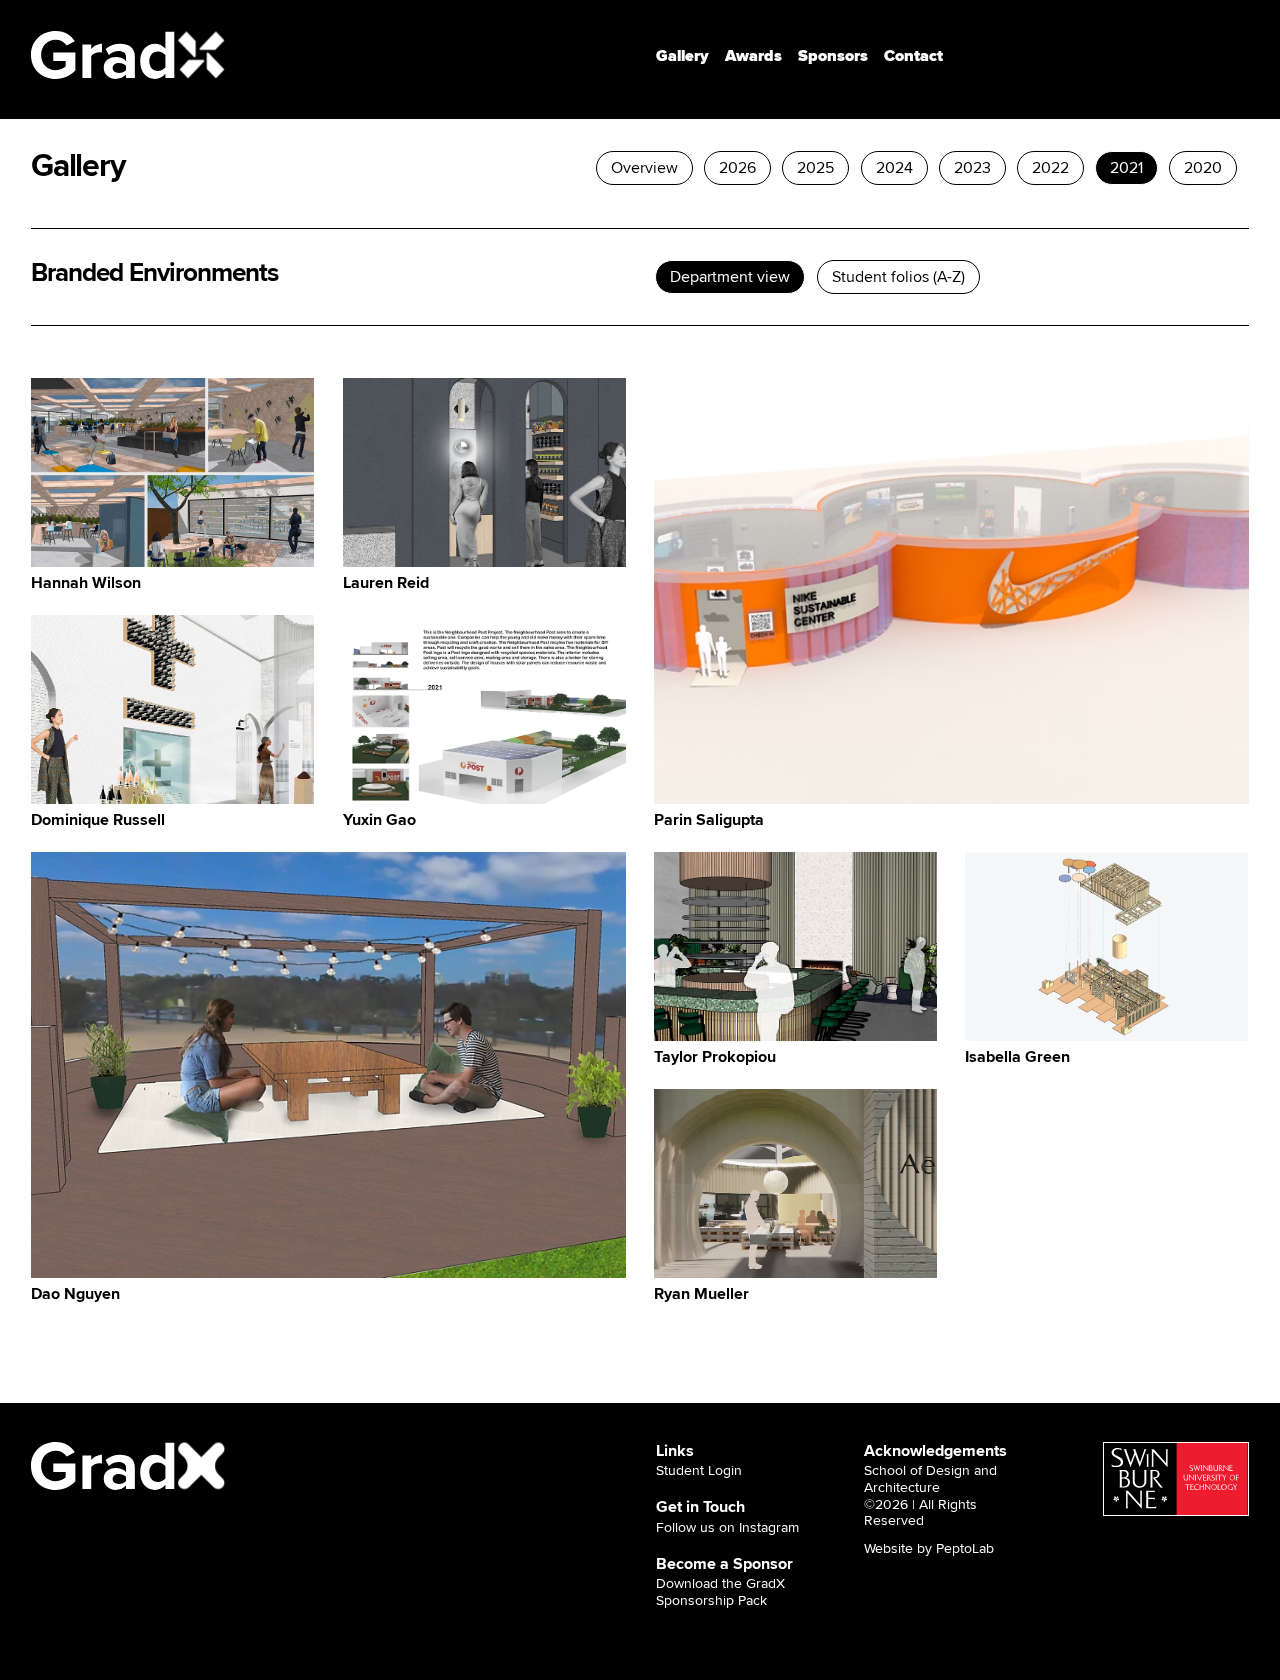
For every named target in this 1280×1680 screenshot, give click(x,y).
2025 (816, 168)
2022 (1050, 168)
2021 (1126, 168)
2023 (972, 168)
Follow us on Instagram (727, 1528)
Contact (913, 56)
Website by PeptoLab (929, 1549)
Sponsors (833, 56)
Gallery (682, 56)
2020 (1204, 168)
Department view (731, 277)
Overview (644, 168)
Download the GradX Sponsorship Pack (720, 1592)
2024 (894, 168)
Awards (753, 56)
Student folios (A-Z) (898, 277)
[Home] (129, 55)
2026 (737, 168)
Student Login (699, 1471)
